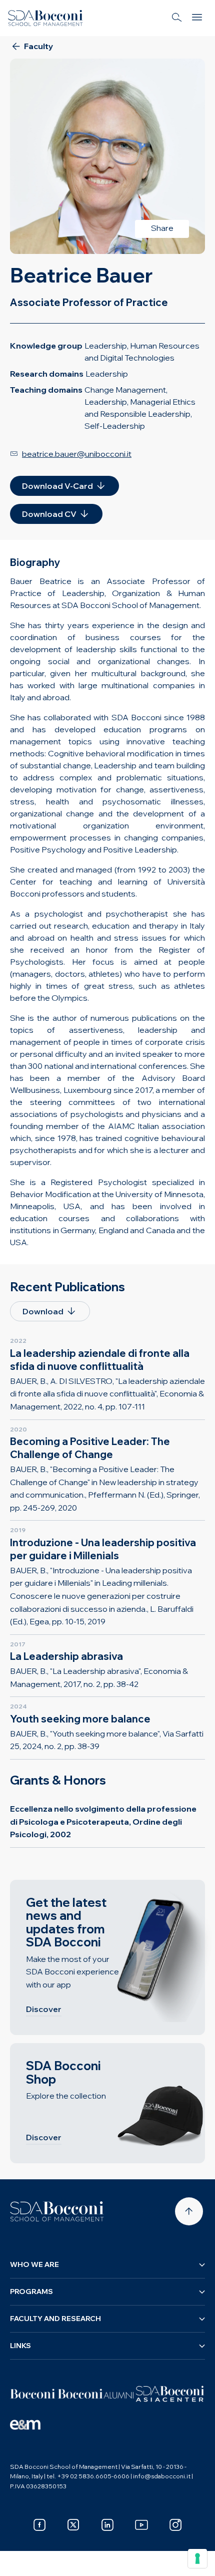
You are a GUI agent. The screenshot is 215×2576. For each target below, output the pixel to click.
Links (20, 2346)
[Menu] (197, 18)
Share (162, 228)
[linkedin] (107, 2525)
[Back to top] (189, 2211)
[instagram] (175, 2525)
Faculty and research (55, 2319)
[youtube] (141, 2525)
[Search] (177, 18)
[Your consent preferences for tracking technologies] (197, 2558)
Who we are (34, 2264)
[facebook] (39, 2525)
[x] (73, 2525)
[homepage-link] (45, 18)
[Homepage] (57, 2211)
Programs (31, 2292)
